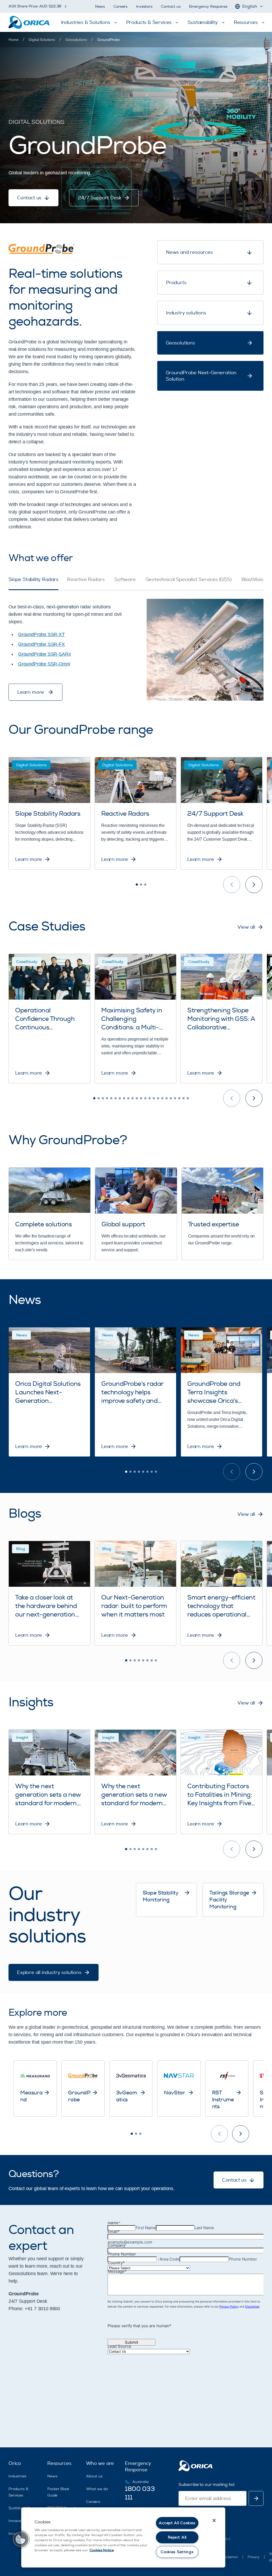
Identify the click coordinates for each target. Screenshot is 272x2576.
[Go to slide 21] (179, 1098)
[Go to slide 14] (150, 1098)
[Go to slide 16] (158, 1098)
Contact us (171, 7)
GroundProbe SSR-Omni (44, 664)
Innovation (18, 2521)
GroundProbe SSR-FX (41, 644)
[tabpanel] (136, 645)
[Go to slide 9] (128, 1098)
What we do (97, 2489)
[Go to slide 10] (133, 1098)
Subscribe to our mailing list (206, 2485)
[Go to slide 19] (171, 1098)
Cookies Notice (102, 2550)
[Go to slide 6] (116, 1098)
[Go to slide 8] (124, 1098)
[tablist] (136, 583)
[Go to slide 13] (145, 1098)
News (100, 7)
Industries (17, 2476)
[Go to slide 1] (137, 885)
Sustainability (21, 2508)
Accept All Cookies (177, 2523)
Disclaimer (229, 2557)
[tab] (33, 583)
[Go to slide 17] (162, 1098)
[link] (108, 40)
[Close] (214, 2520)
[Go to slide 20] (175, 1098)
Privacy (254, 2557)
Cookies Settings (177, 2552)
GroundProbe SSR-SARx (44, 654)
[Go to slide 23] (188, 1098)
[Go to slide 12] (141, 1098)
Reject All (177, 2537)
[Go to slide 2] (141, 885)
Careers (120, 7)
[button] (20, 2539)
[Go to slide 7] (120, 1098)
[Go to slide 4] (107, 1098)
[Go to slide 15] (154, 1098)
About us (94, 2476)
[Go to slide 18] (167, 1098)
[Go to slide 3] (145, 885)
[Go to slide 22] (184, 1098)
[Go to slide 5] (111, 1098)
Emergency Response (208, 7)
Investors (144, 7)
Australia (141, 2482)
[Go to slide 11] (137, 1098)
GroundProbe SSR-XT (41, 634)
